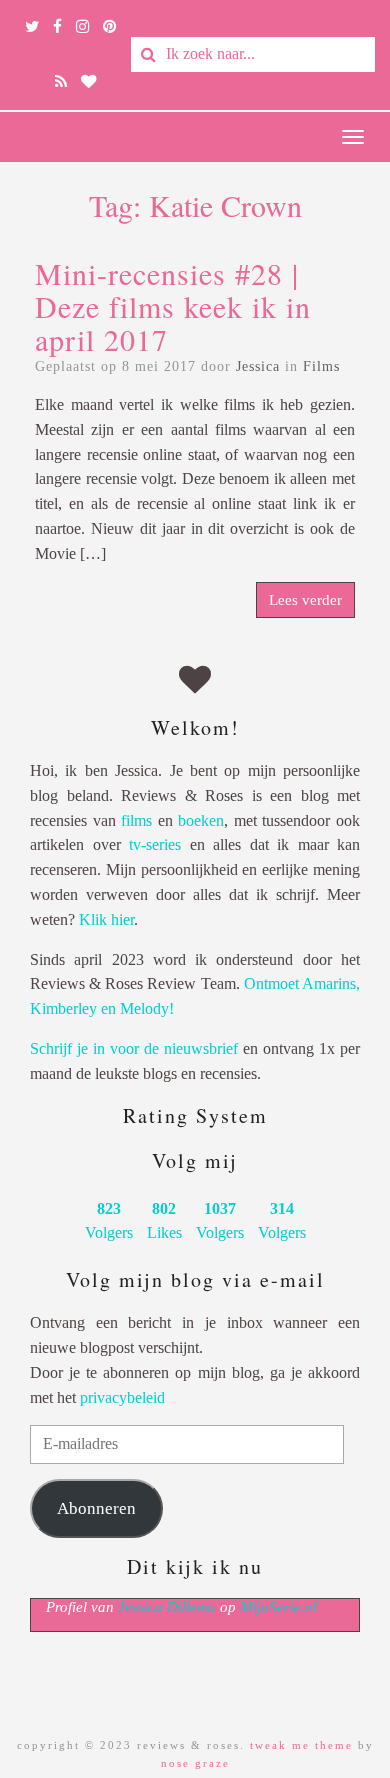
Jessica (258, 366)
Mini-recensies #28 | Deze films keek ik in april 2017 (173, 306)
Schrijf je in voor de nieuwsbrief (134, 1048)
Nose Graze (195, 1763)
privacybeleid (122, 1397)
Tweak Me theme (301, 1745)
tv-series (155, 844)
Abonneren (96, 1508)
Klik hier (106, 919)
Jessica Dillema (167, 1607)
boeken (201, 820)
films (136, 820)
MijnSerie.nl (278, 1607)
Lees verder (305, 600)
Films (321, 366)
